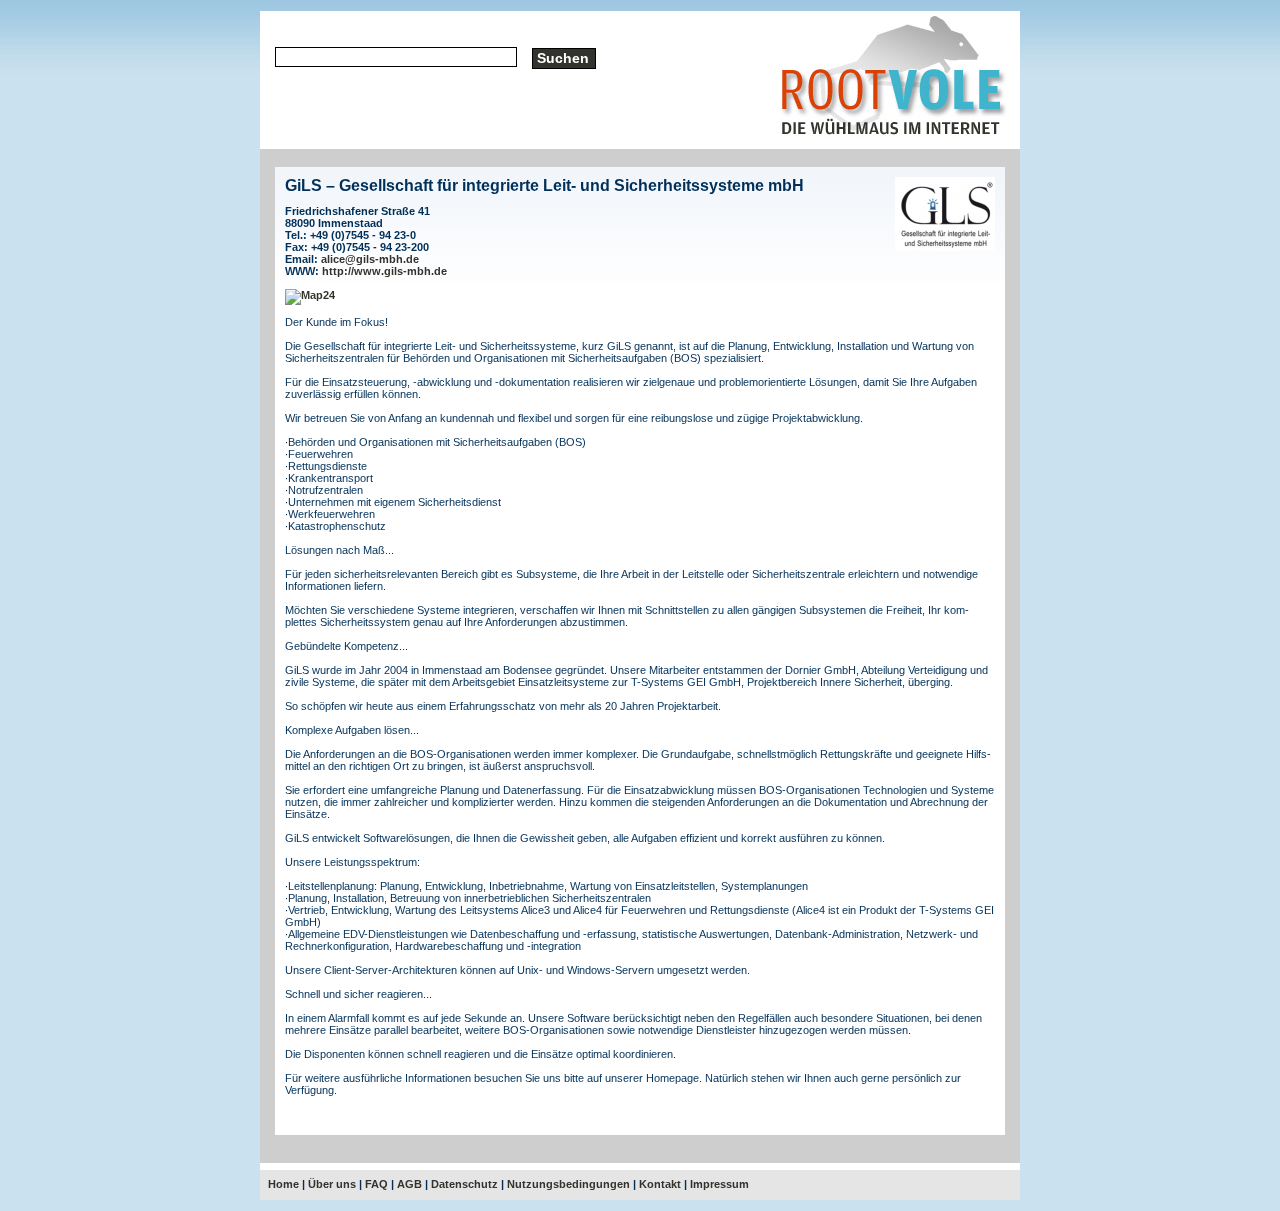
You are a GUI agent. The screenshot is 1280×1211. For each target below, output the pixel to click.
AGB (409, 1184)
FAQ (376, 1184)
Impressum (719, 1184)
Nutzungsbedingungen (568, 1184)
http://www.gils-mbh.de (384, 271)
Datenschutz (464, 1184)
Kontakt (660, 1184)
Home (283, 1184)
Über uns (332, 1184)
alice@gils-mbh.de (370, 259)
